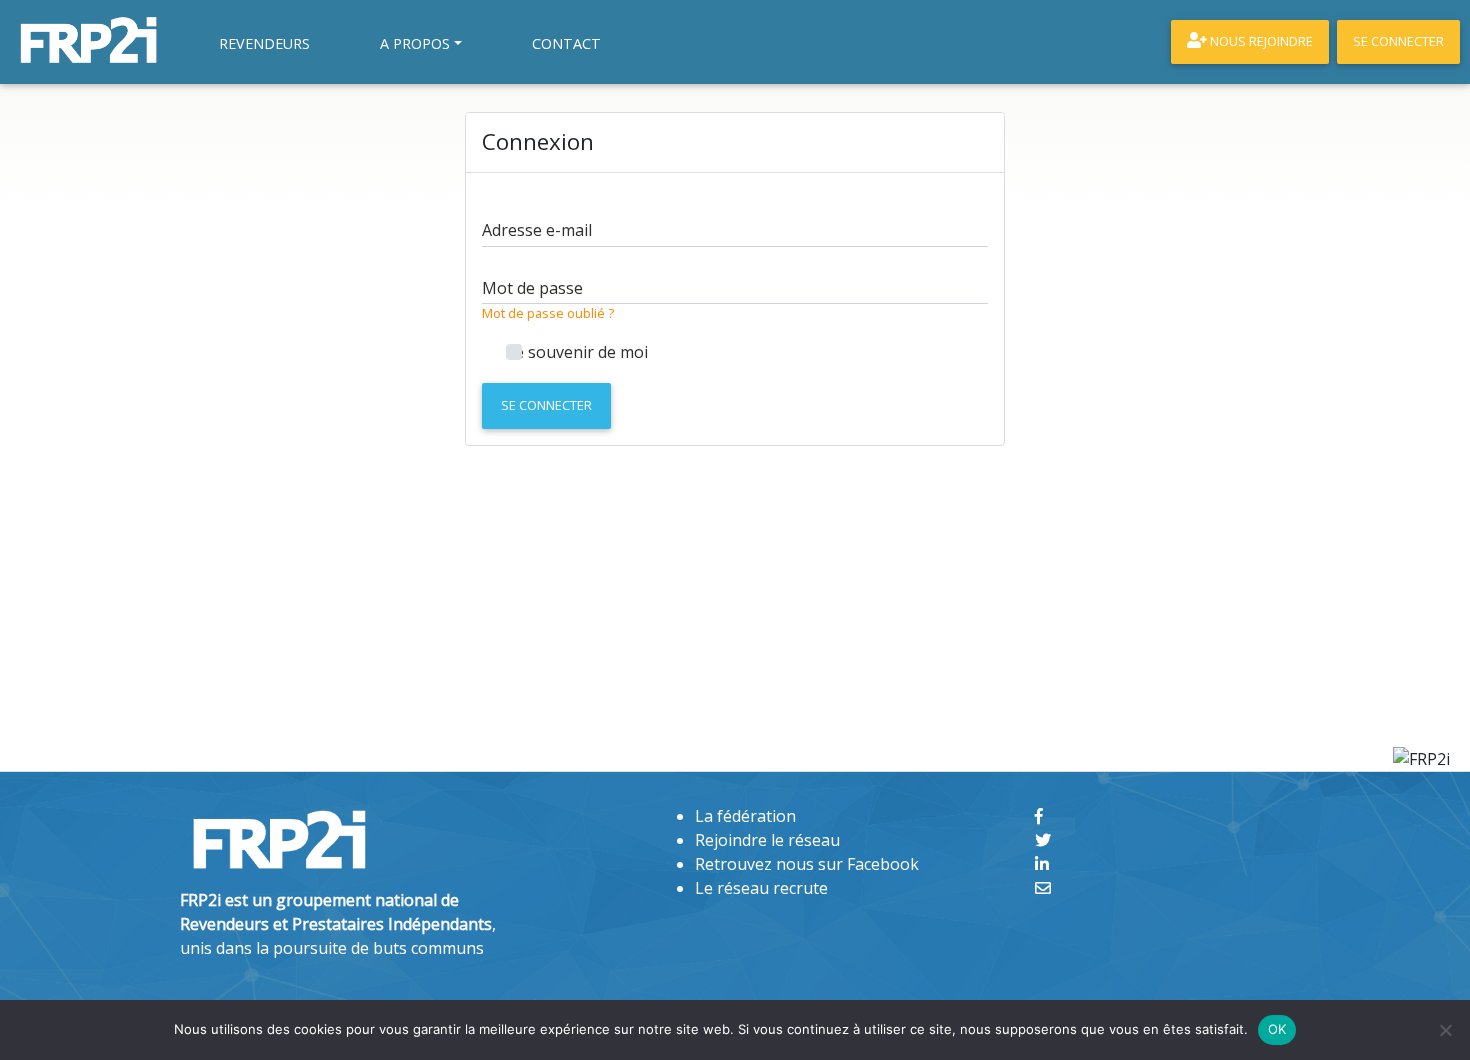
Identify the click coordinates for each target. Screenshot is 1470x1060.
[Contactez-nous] (1043, 888)
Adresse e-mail (537, 230)
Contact (566, 43)
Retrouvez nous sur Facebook (807, 864)
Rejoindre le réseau (767, 840)
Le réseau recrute (761, 888)
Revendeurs (264, 43)
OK (1277, 1029)
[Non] (1445, 1030)
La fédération (745, 816)
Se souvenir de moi (577, 352)
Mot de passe (532, 288)
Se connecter (546, 405)
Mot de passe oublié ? (548, 313)
